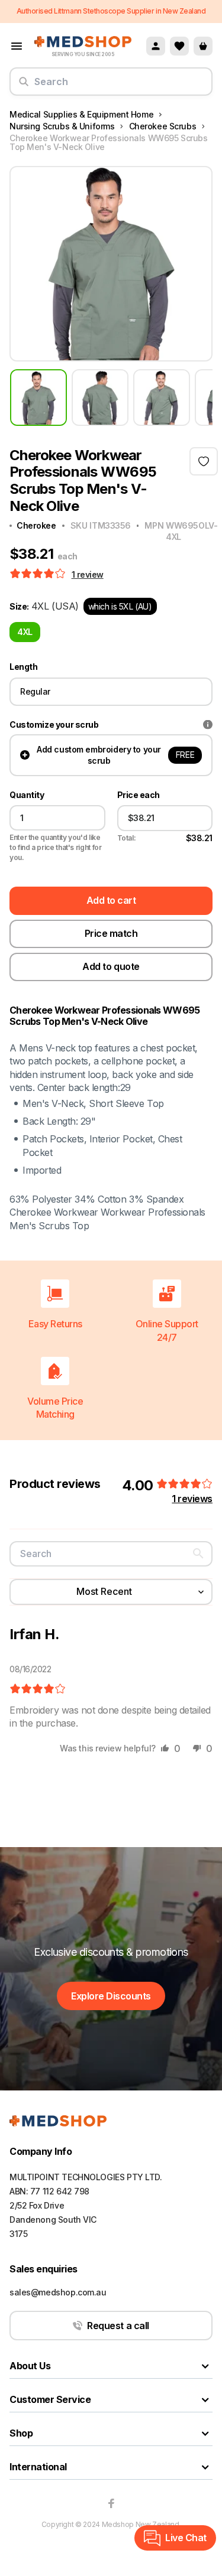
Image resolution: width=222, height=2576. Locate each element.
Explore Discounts (111, 1996)
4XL (25, 632)
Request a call (118, 2326)
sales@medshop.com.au (58, 2292)
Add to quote (111, 966)
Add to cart (111, 900)
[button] (39, 574)
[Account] (156, 46)
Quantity (27, 795)
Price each (139, 795)
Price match (111, 933)
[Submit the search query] (24, 86)
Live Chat (186, 2538)
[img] (38, 1689)
